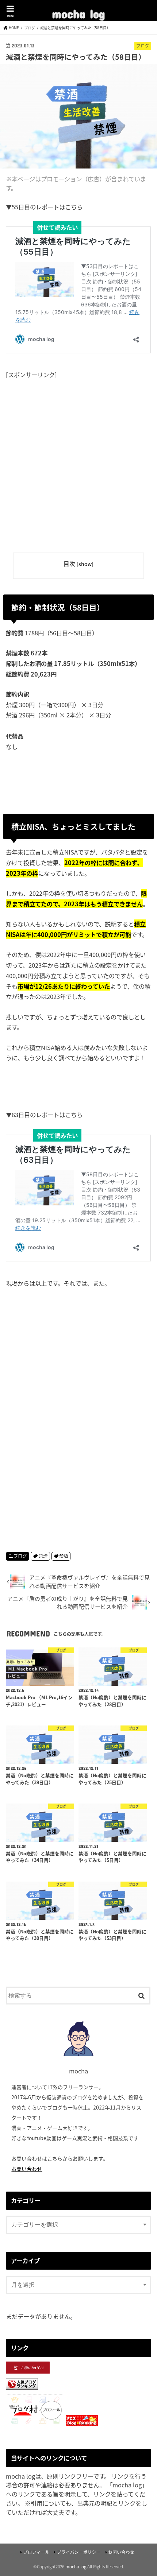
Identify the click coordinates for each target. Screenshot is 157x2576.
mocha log (78, 11)
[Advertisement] (78, 460)
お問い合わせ (27, 2169)
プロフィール (37, 2552)
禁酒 (64, 1556)
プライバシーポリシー (79, 2552)
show (85, 564)
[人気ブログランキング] (22, 2390)
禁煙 (43, 1556)
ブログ (20, 1556)
